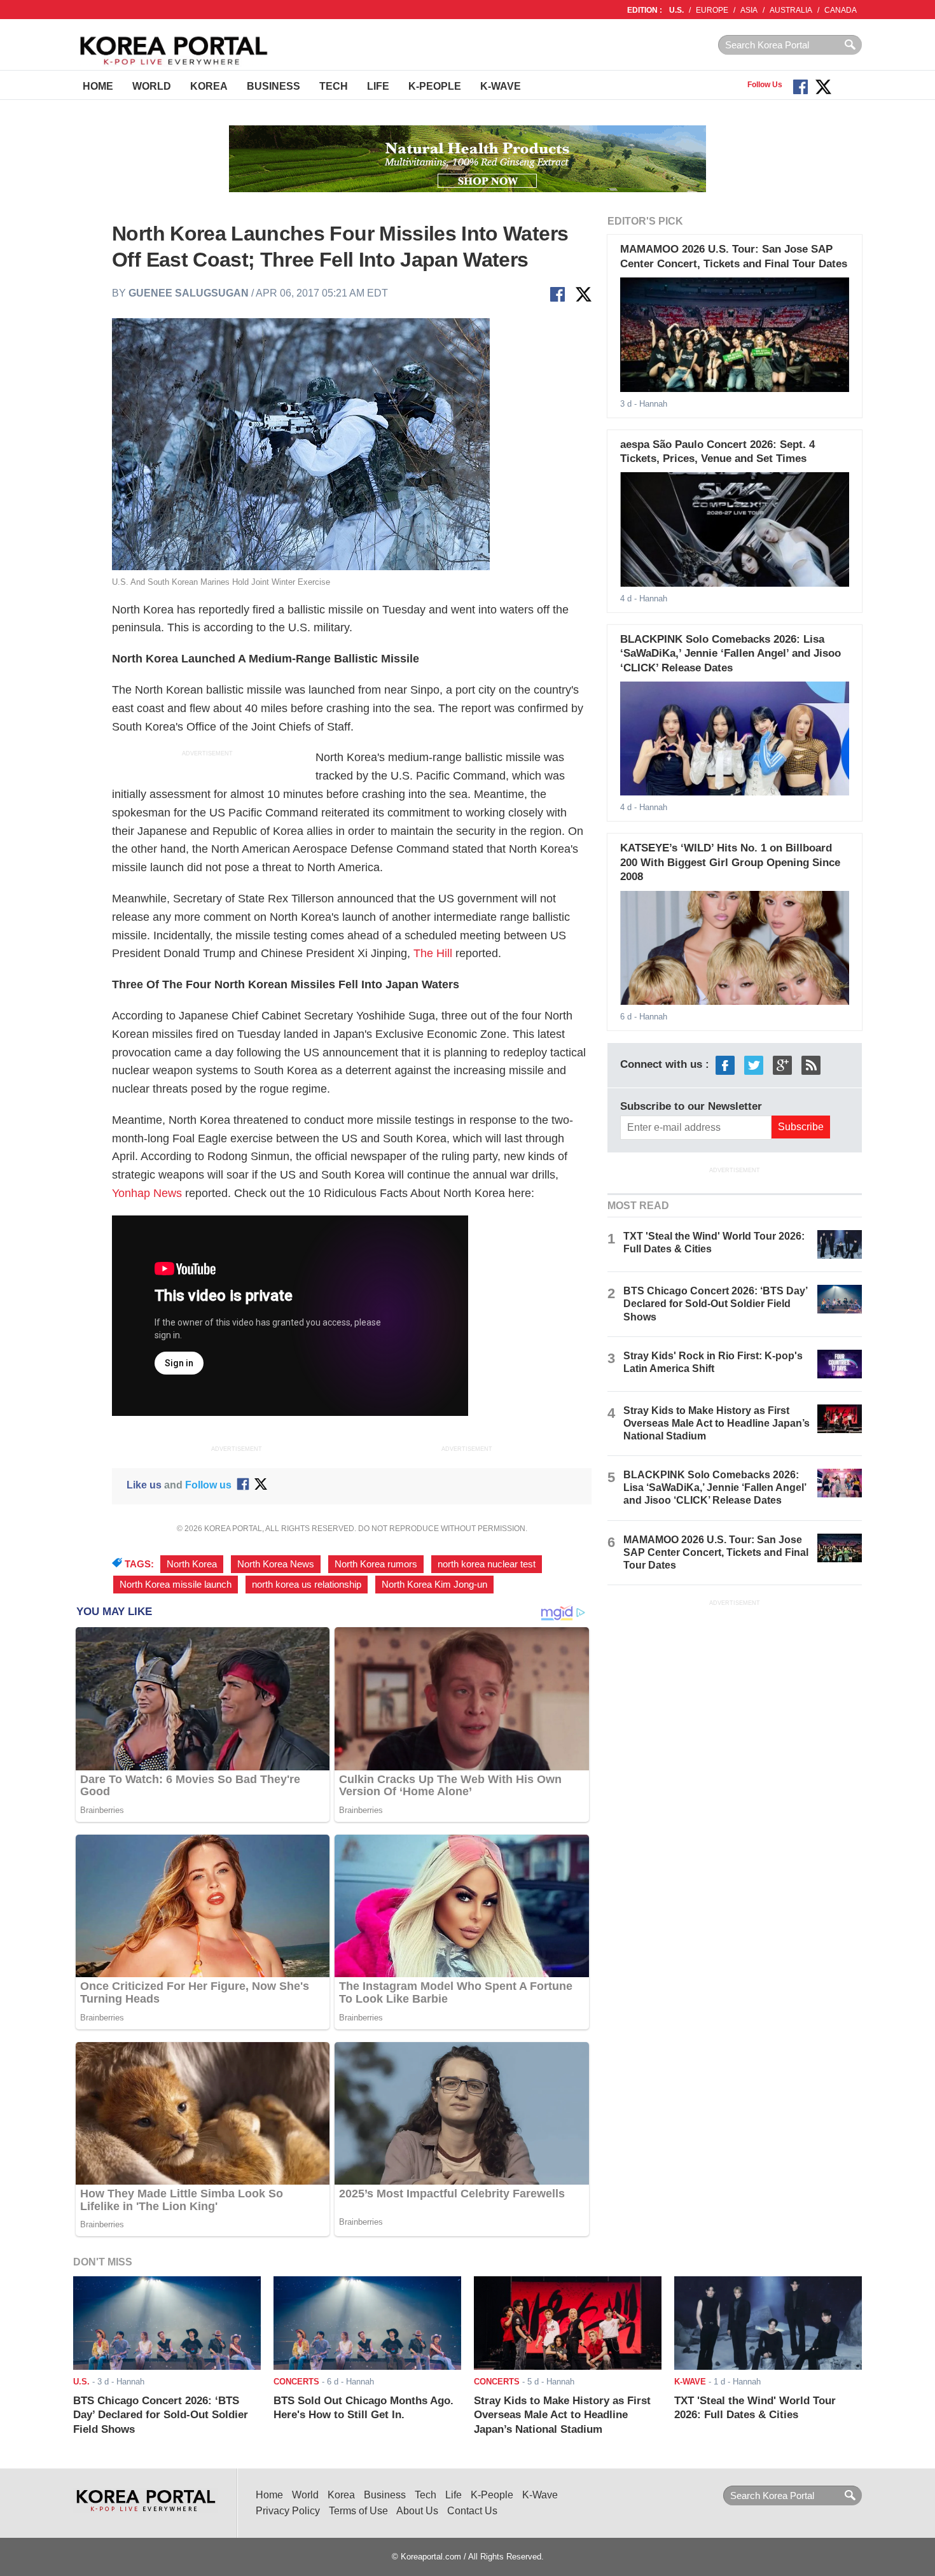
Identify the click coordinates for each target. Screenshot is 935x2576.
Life (378, 86)
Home (98, 86)
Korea (209, 86)
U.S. (676, 10)
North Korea (192, 1564)
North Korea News (276, 1564)
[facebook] (725, 1064)
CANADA (841, 10)
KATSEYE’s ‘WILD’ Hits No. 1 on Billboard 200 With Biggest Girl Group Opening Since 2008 (730, 862)
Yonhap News (147, 1193)
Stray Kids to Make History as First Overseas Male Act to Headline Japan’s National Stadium (717, 1423)
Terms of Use (358, 2511)
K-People (435, 86)
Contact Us (472, 2511)
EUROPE (712, 10)
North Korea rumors (376, 1564)
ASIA (749, 10)
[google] (782, 1064)
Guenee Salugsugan (189, 293)
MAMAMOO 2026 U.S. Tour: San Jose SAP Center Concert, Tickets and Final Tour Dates (716, 1552)
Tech (334, 86)
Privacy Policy (288, 2511)
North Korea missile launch (176, 1585)
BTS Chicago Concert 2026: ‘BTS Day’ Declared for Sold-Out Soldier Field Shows (715, 1304)
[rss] (811, 1064)
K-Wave (501, 86)
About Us (417, 2511)
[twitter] (754, 1064)
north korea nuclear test (487, 1564)
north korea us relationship (307, 1585)
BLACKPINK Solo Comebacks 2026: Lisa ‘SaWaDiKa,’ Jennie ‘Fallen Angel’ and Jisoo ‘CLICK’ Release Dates (731, 654)
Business (274, 86)
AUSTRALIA (791, 10)
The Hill (433, 953)
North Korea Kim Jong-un (434, 1585)
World (152, 86)
